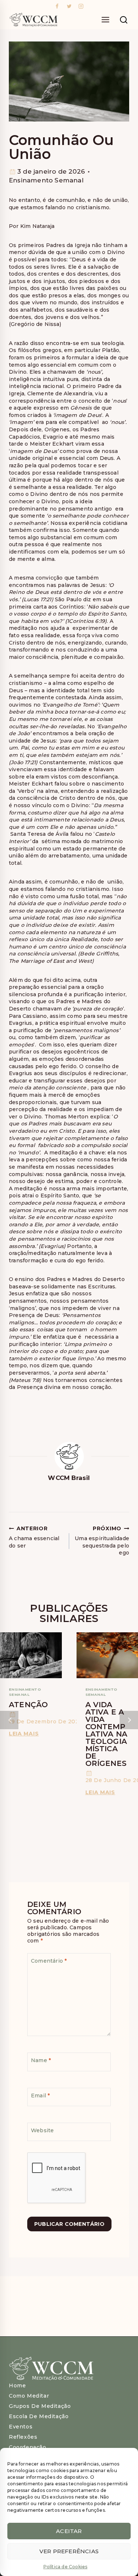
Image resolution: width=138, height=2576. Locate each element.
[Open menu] (105, 20)
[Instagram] (81, 6)
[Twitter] (69, 6)
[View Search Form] (124, 20)
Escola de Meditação (39, 2416)
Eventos (21, 2427)
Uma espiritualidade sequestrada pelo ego (102, 1541)
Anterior (9, 1720)
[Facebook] (57, 6)
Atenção (28, 1705)
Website (42, 2130)
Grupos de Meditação (40, 2406)
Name (41, 2060)
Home (17, 2385)
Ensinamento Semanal (46, 180)
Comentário (49, 1961)
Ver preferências (69, 2551)
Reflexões (23, 2437)
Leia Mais (25, 1734)
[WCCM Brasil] (33, 20)
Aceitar (69, 2531)
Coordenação (28, 2447)
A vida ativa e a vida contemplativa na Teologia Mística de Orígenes (107, 1734)
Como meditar (29, 2396)
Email (40, 2095)
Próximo (129, 1720)
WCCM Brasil (69, 1478)
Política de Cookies (66, 2567)
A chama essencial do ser (34, 1537)
